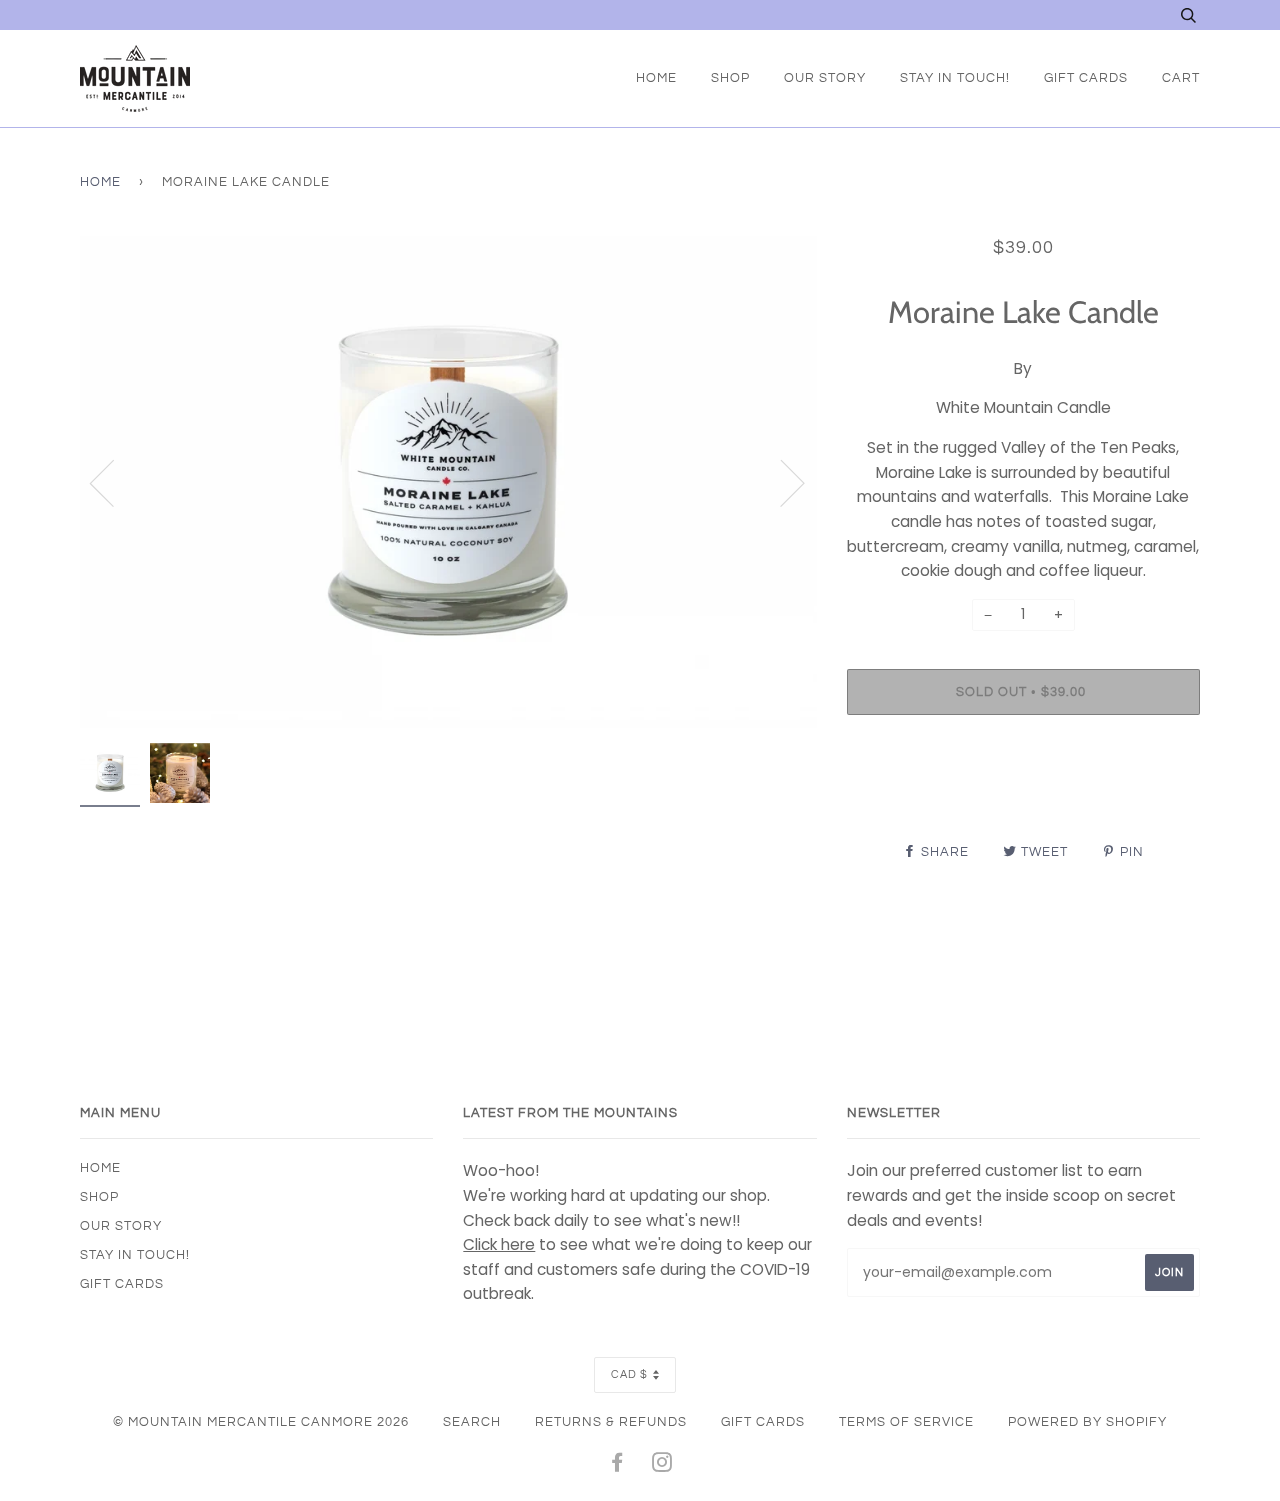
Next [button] (780, 482)
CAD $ (629, 1374)
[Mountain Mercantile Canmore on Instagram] (662, 1466)
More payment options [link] (1023, 799)
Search (472, 1422)
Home (656, 78)
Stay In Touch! (955, 78)
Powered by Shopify (1087, 1422)
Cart (1181, 78)
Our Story (825, 78)
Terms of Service (906, 1422)
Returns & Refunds (611, 1422)
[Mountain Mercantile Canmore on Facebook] (617, 1466)
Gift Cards (1086, 78)
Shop (730, 78)
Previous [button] (114, 482)
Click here (499, 1244)
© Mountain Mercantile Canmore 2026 (261, 1422)
